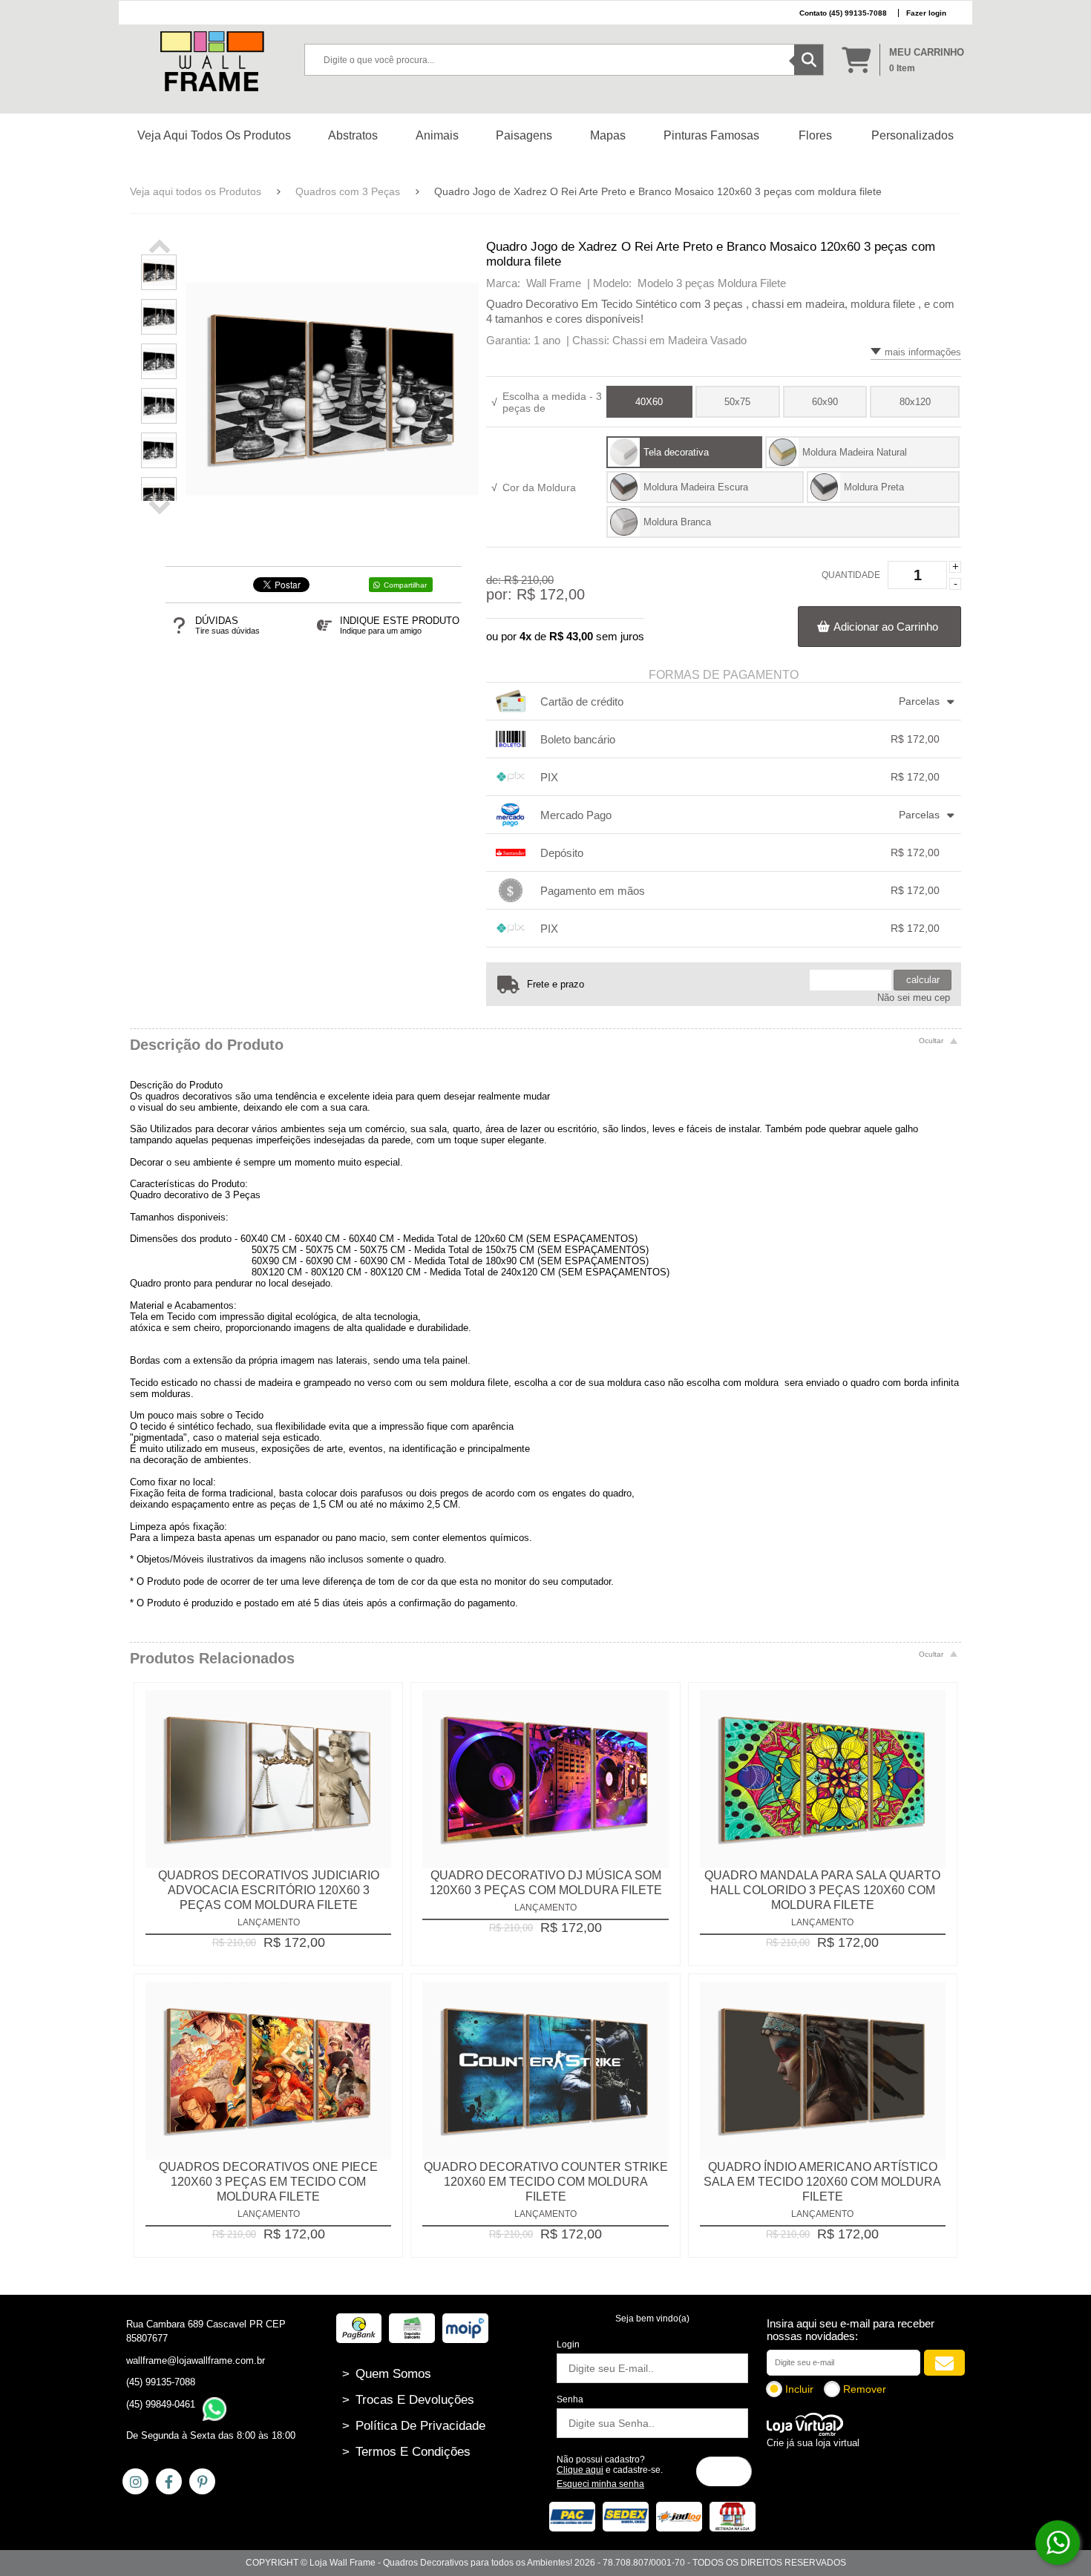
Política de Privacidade (414, 2426)
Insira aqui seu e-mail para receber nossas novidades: (851, 2330)
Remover (865, 2389)
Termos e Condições (406, 2452)
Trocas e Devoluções (408, 2400)
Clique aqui (580, 2470)
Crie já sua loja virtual (813, 2443)
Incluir (799, 2389)
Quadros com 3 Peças (348, 191)
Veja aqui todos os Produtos (196, 191)
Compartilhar (405, 585)
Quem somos (387, 2374)
